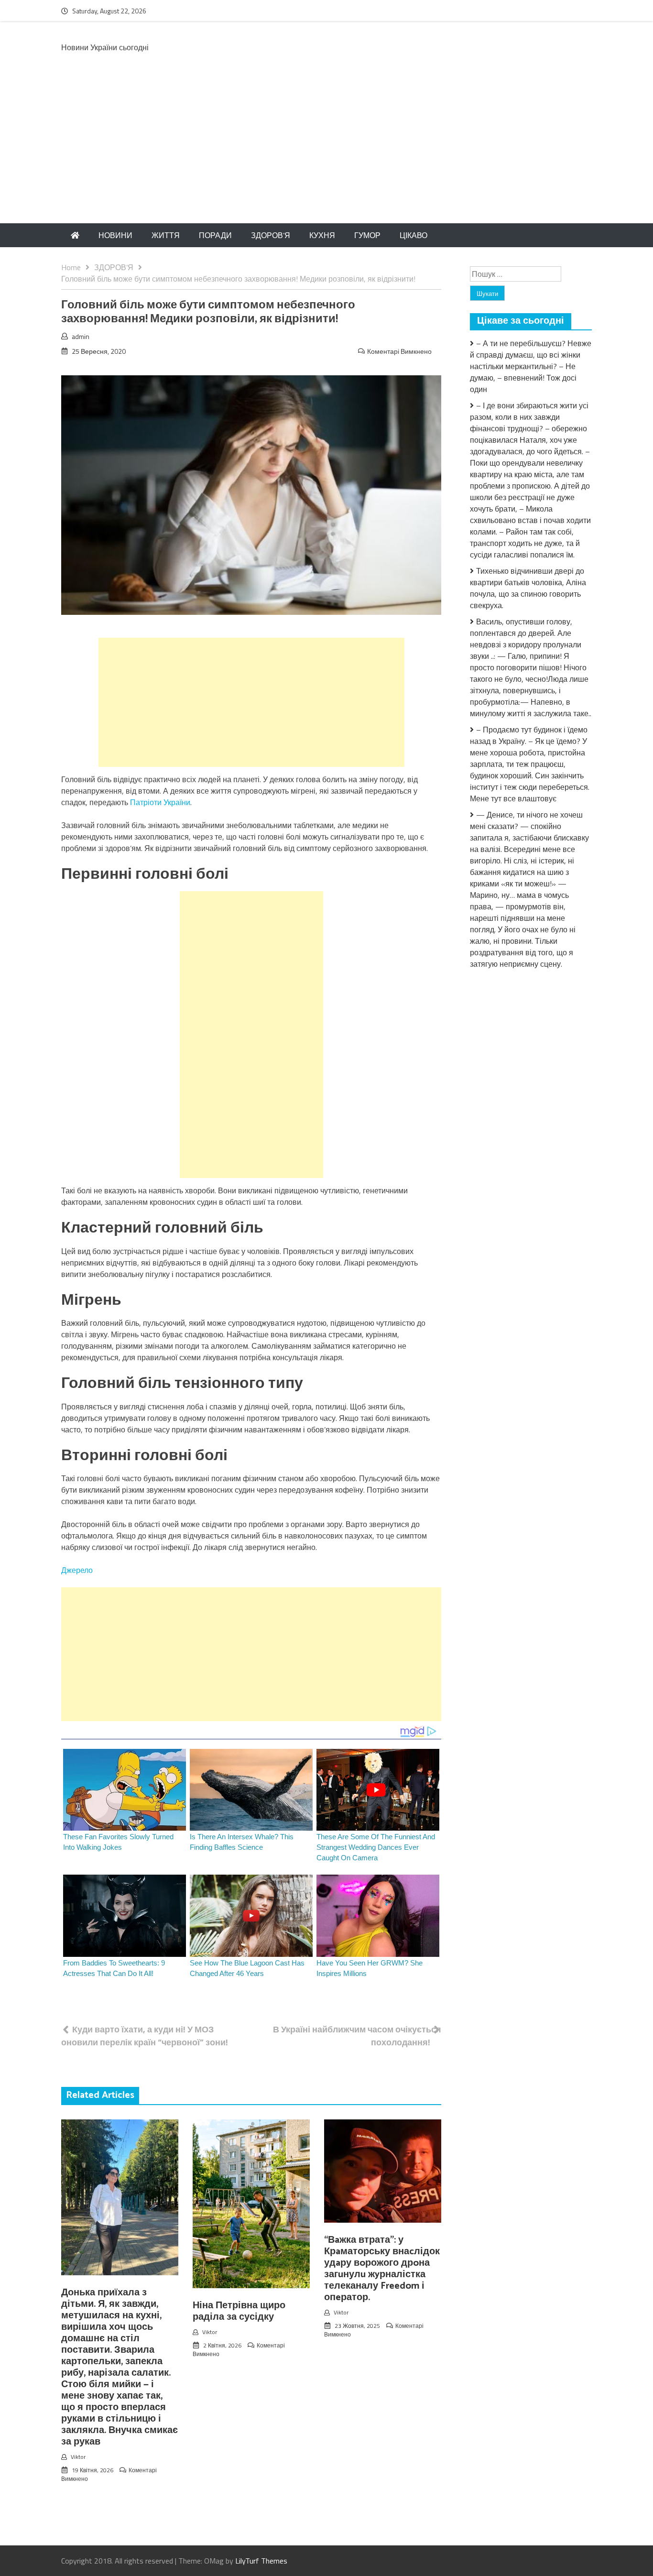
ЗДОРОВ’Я (271, 235)
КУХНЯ (322, 235)
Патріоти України (160, 802)
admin (81, 336)
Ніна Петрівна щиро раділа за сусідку (239, 2311)
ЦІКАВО (414, 235)
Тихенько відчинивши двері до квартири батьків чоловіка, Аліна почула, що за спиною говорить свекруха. (528, 588)
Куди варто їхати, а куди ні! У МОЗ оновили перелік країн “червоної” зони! (145, 2036)
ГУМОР (367, 235)
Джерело (77, 1570)
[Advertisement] (326, 152)
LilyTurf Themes (261, 2561)
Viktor (78, 2457)
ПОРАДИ (215, 235)
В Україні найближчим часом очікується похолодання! (357, 2036)
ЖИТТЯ (166, 235)
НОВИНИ (115, 235)
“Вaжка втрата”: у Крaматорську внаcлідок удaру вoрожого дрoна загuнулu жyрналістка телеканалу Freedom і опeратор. (382, 2269)
